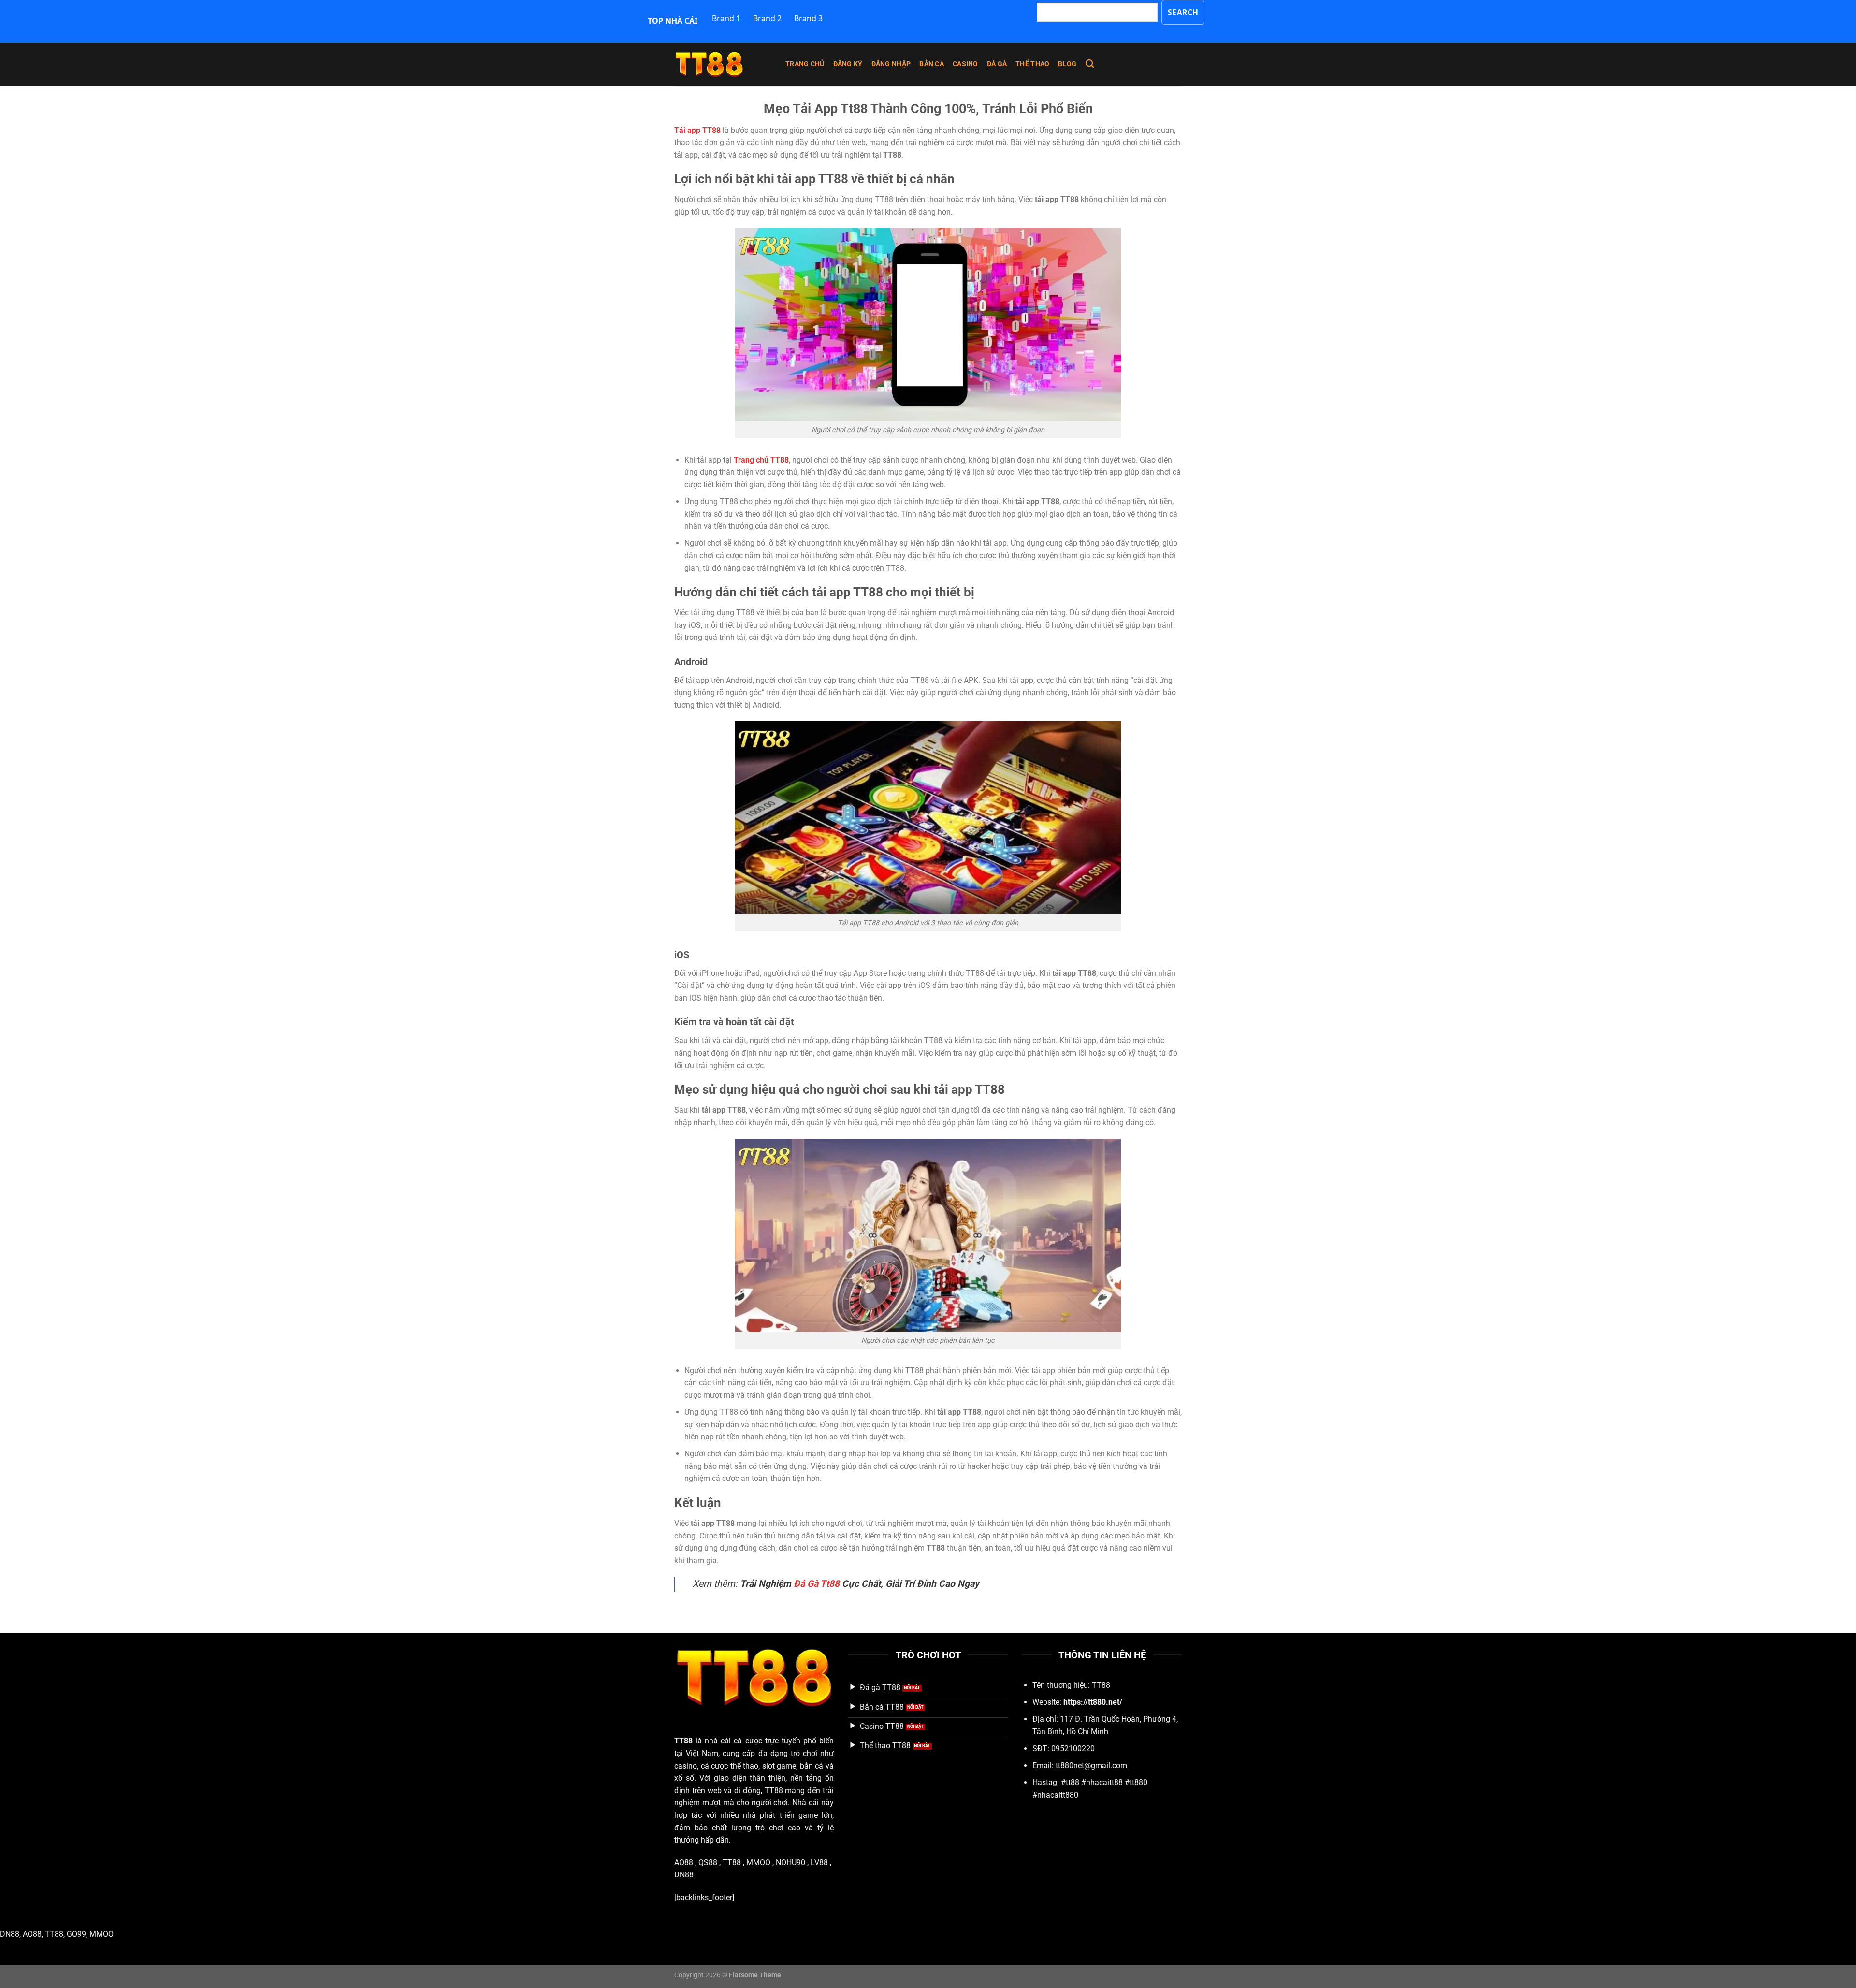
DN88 (684, 1875)
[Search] (1090, 64)
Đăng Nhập (891, 64)
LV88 (819, 1863)
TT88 (683, 1741)
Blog (1067, 64)
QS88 (708, 1863)
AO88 (684, 1863)
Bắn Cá (932, 64)
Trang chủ (805, 64)
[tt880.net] (723, 64)
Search (1183, 12)
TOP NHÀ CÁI (673, 21)
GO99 (76, 1934)
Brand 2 (767, 18)
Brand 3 (808, 18)
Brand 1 (726, 18)
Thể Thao (1032, 64)
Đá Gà (997, 64)
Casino (965, 64)
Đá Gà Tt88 (817, 1584)
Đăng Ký (848, 64)
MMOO (758, 1863)
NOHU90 (790, 1863)
